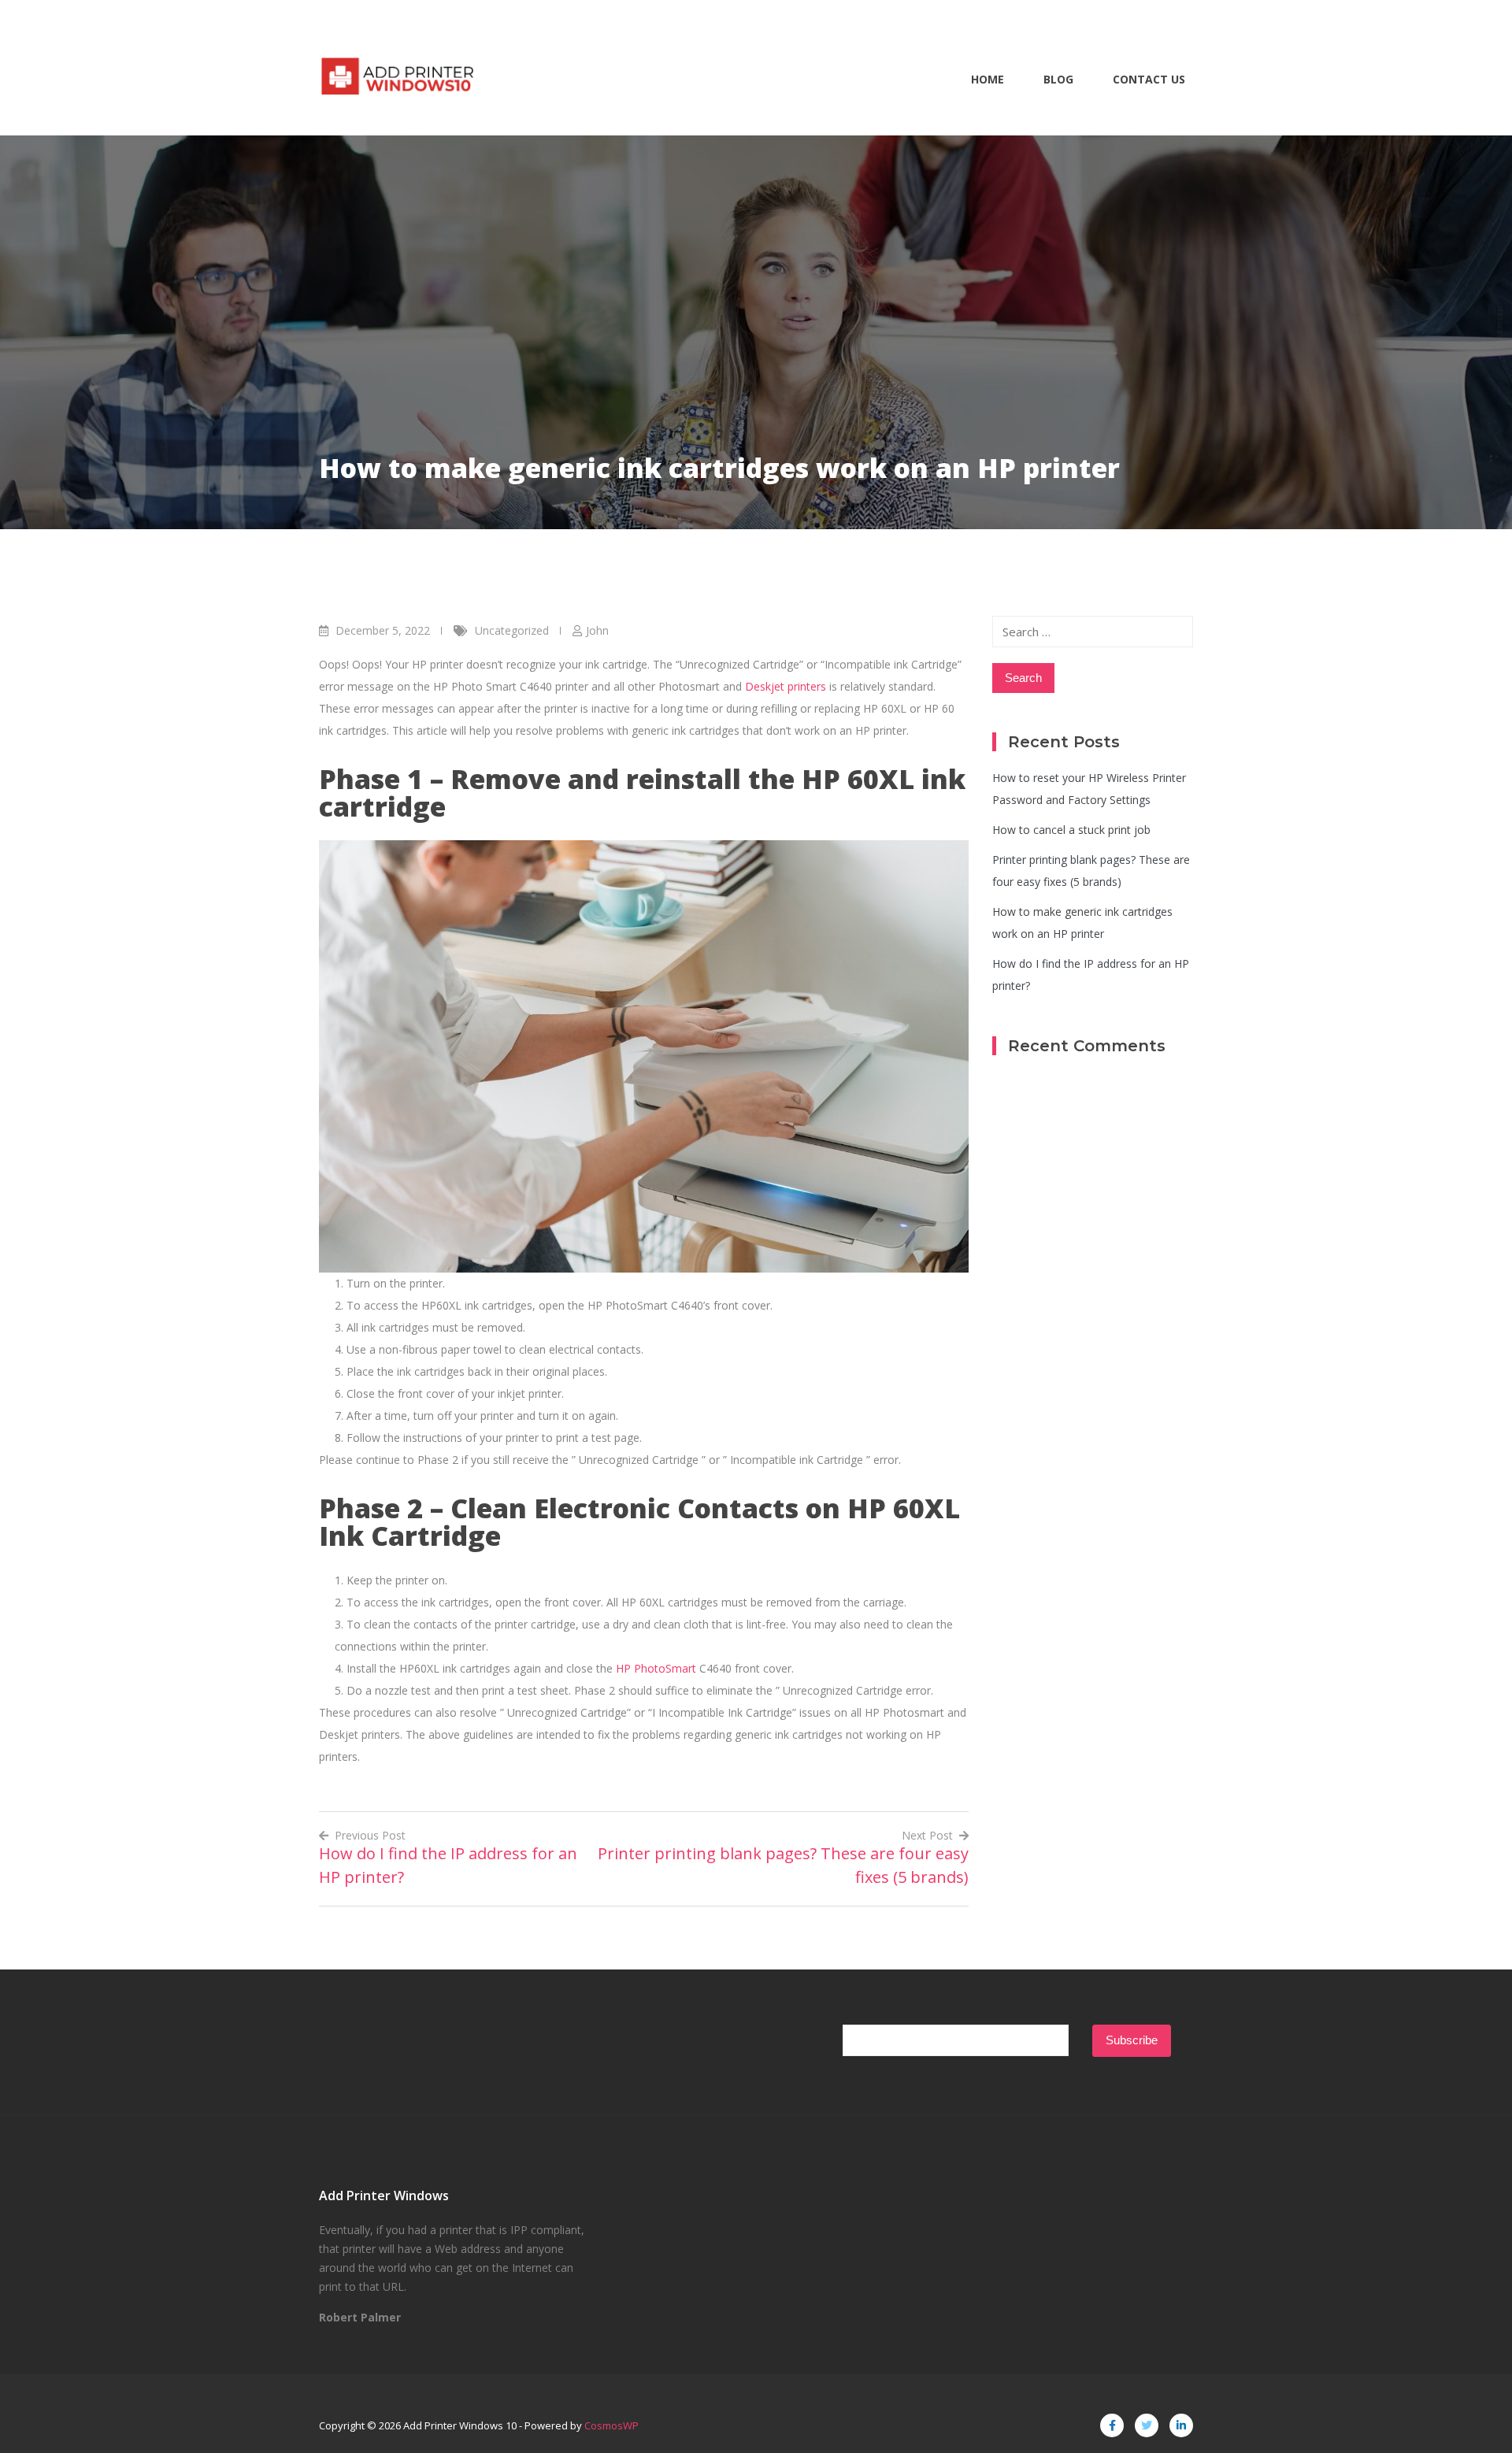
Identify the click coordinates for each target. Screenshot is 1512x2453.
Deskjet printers (786, 686)
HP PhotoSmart (656, 1668)
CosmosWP (611, 2425)
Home (988, 79)
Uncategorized (512, 630)
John (597, 630)
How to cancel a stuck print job (1071, 830)
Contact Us (1149, 79)
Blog (1058, 79)
